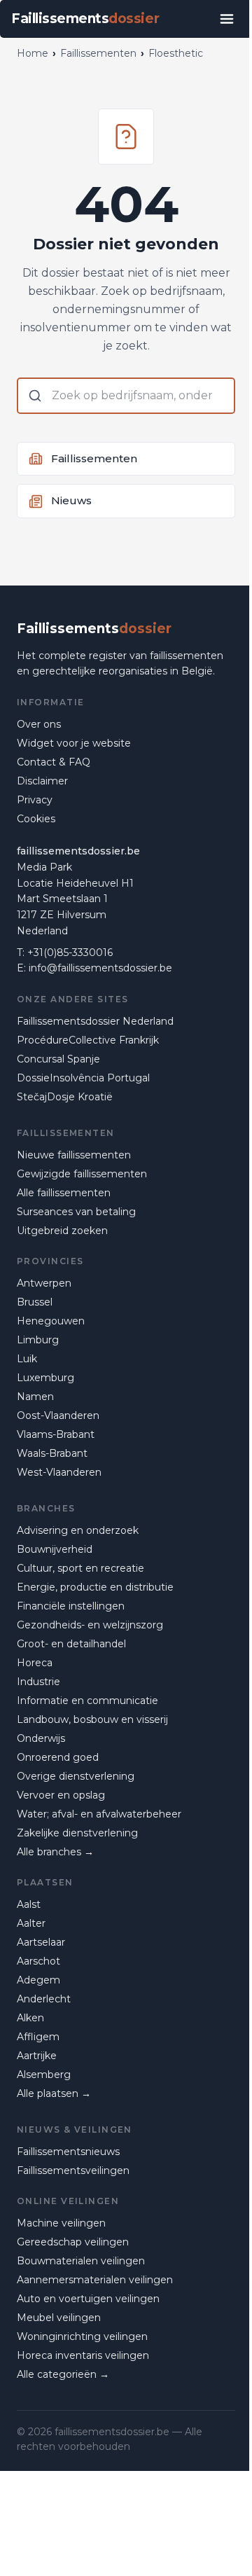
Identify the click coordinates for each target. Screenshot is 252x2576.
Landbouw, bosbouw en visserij (92, 1719)
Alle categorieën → (63, 2374)
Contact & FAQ (54, 762)
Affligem (38, 2037)
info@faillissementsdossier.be (100, 968)
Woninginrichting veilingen (82, 2336)
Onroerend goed (58, 1757)
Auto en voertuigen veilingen (88, 2299)
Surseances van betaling (76, 1212)
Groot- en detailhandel (71, 1644)
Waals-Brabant (52, 1453)
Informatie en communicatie (87, 1701)
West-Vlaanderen (59, 1472)
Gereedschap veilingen (73, 2242)
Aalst (29, 1904)
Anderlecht (44, 1999)
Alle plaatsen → (54, 2093)
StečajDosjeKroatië (65, 1097)
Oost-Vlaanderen (58, 1415)
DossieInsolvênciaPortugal (83, 1078)
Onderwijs (41, 1738)
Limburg (38, 1340)
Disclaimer (42, 781)
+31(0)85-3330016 (70, 953)
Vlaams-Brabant (56, 1434)
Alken (30, 2018)
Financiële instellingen (71, 1606)
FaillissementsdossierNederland (95, 1021)
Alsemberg (44, 2075)
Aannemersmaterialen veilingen (95, 2280)
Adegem (38, 1980)
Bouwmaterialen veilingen (81, 2261)
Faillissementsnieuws (68, 2152)
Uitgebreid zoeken (62, 1231)
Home (33, 53)
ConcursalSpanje (58, 1059)
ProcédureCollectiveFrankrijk (88, 1040)
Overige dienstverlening (76, 1776)
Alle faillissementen (64, 1193)
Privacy (35, 800)
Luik (27, 1359)
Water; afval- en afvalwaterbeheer (99, 1814)
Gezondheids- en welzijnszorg (90, 1625)
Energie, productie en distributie (95, 1587)
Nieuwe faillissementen (74, 1155)
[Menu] (227, 19)
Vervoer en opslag (61, 1795)
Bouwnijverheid (55, 1549)
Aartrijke (37, 2056)
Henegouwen (51, 1321)
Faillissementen (98, 53)
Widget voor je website (74, 743)
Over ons (39, 724)
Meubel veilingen (59, 2318)
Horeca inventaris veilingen (83, 2355)
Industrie (38, 1682)
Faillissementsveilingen (73, 2170)
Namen (35, 1397)
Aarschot (38, 1961)
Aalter (31, 1923)
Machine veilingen (61, 2223)
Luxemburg (45, 1378)
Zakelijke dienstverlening (77, 1833)
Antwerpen (44, 1283)
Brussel (35, 1302)
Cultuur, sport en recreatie (80, 1568)
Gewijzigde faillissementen (82, 1174)
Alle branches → (55, 1852)
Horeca (35, 1663)
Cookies (36, 819)
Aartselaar (41, 1942)
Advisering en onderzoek (78, 1530)
